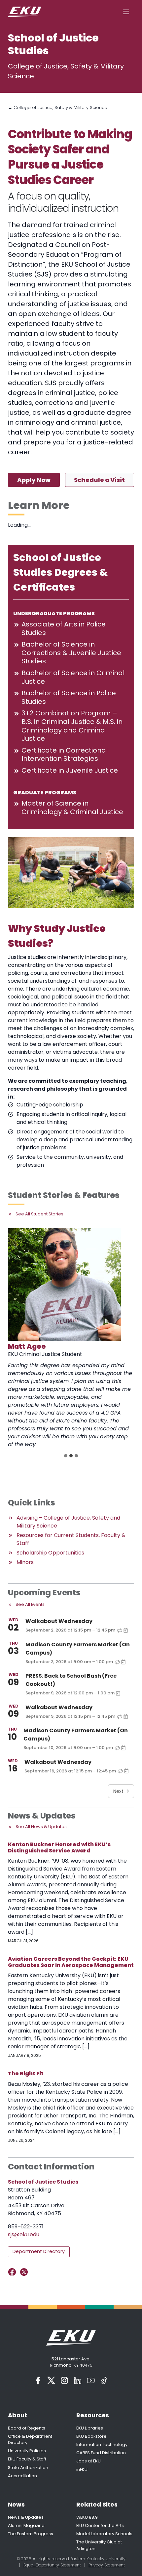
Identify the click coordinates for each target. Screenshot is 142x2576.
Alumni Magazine (26, 2525)
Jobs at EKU (89, 2461)
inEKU (82, 2470)
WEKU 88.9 (87, 2517)
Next (118, 1791)
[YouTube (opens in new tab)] (91, 2380)
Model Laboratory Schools (104, 2534)
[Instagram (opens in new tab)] (64, 2380)
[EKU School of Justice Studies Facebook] (13, 2272)
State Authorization (28, 2468)
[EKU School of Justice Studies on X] (25, 2272)
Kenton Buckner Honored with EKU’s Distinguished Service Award (59, 1847)
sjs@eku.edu (24, 2234)
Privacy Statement (107, 2565)
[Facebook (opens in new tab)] (38, 2380)
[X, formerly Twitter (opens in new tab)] (51, 2380)
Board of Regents (27, 2428)
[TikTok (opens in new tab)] (104, 2380)
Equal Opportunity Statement (52, 2565)
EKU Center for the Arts (100, 2525)
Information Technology (102, 2444)
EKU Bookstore (91, 2436)
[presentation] (64, 1285)
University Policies (27, 2451)
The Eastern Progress (31, 2534)
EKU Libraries (90, 2428)
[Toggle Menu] (126, 12)
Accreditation (22, 2476)
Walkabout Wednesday (59, 1621)
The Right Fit (26, 2073)
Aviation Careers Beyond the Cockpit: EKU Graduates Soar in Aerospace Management (71, 1962)
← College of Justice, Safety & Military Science (58, 107)
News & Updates (26, 2517)
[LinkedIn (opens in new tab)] (78, 2380)
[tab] (66, 1456)
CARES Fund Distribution (101, 2453)
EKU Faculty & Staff (27, 2459)
